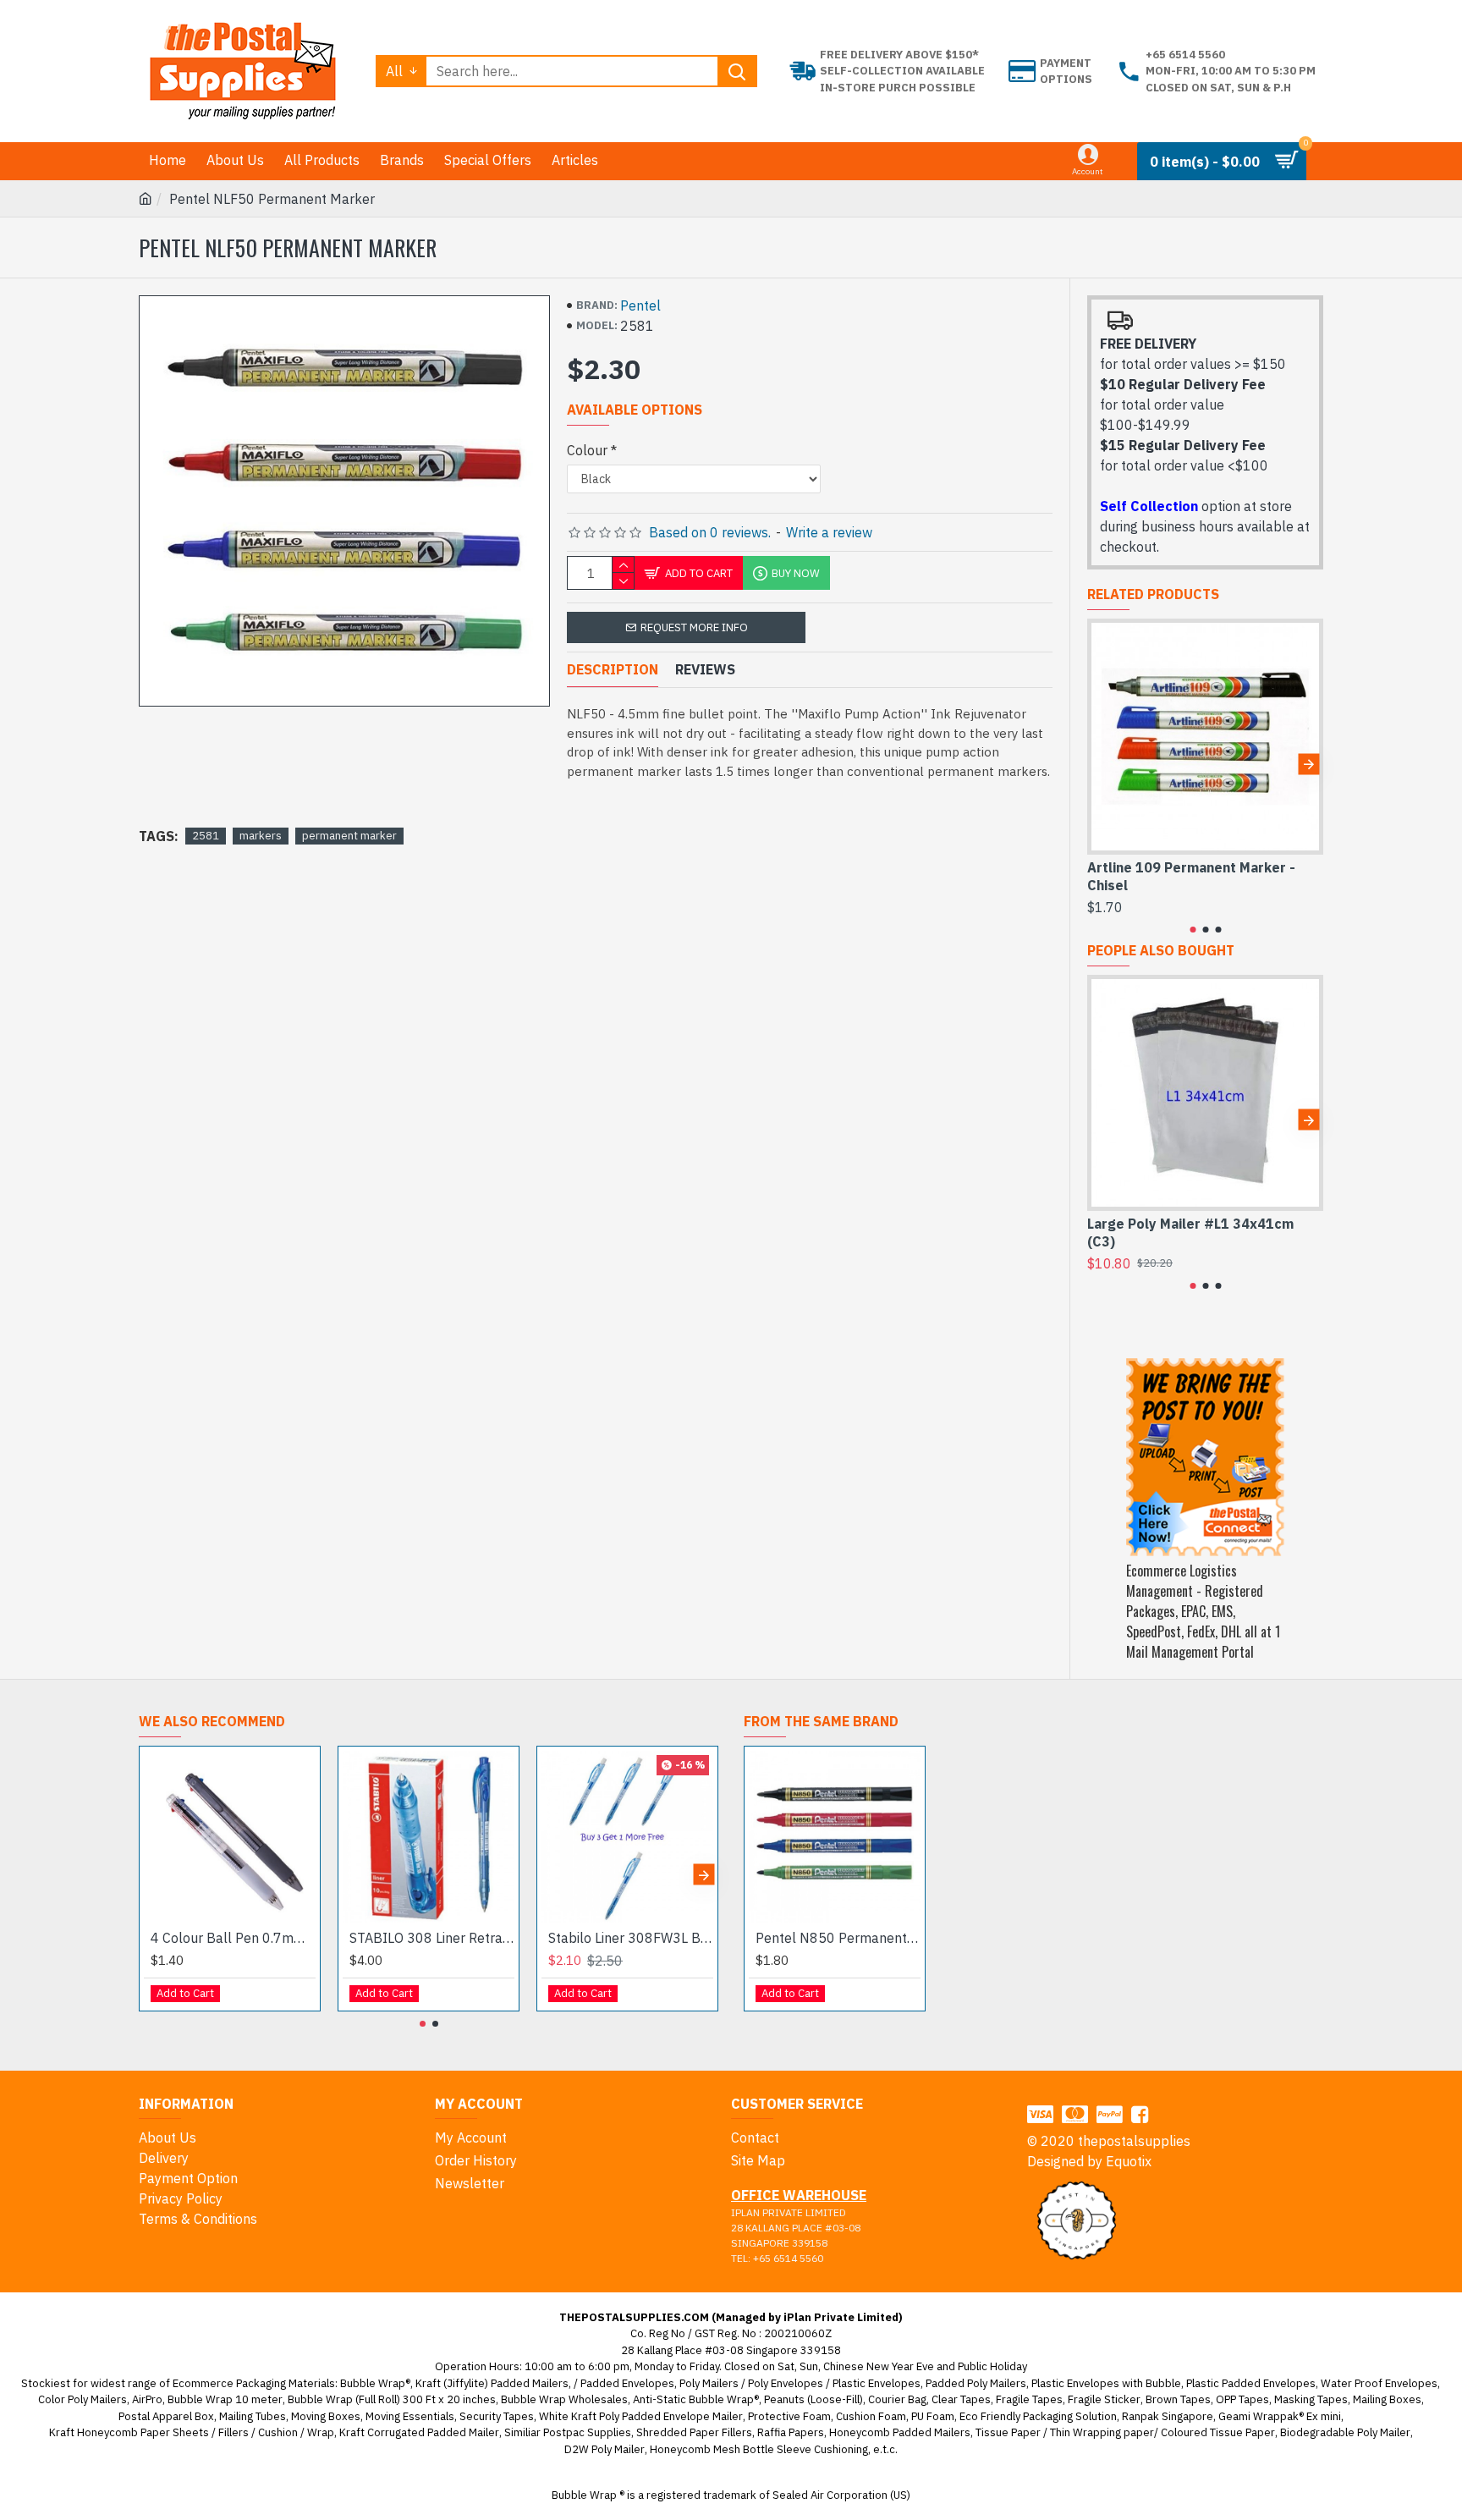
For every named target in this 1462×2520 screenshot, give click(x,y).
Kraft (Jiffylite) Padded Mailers (492, 2383)
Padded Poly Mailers (976, 2383)
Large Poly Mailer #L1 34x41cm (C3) (1190, 1232)
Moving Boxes (326, 2416)
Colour (587, 450)
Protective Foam (789, 2416)
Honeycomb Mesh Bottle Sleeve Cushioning (759, 2449)
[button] (1102, 764)
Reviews (705, 669)
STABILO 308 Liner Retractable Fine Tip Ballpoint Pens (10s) (432, 1938)
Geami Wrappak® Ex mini (1280, 2416)
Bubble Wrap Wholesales (564, 2399)
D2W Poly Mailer (605, 2449)
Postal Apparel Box (166, 2416)
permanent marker (349, 836)
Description (613, 669)
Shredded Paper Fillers (694, 2432)
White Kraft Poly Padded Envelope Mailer (641, 2416)
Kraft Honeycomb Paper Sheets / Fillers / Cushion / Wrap (192, 2432)
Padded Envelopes (627, 2383)
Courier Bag (897, 2399)
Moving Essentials (410, 2416)
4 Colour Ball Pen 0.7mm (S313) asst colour (233, 1938)
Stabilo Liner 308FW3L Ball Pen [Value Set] (631, 1938)
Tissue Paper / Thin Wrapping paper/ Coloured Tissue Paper (1125, 2432)
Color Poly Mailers (82, 2399)
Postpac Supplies (587, 2432)
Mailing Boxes (1387, 2399)
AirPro (147, 2399)
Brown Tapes (1178, 2399)
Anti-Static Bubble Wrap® (696, 2399)
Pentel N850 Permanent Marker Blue (838, 1938)
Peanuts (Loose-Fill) (813, 2399)
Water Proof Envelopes (1379, 2383)
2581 (206, 836)
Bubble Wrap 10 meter (225, 2399)
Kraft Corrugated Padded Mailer (419, 2432)
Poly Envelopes (786, 2383)
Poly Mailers (709, 2383)
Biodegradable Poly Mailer (1345, 2432)
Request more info (694, 627)
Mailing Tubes (253, 2416)
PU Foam (933, 2416)
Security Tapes (497, 2416)
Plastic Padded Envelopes (1251, 2383)
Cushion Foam (871, 2416)
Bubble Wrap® (375, 2383)
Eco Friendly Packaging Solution (1038, 2416)
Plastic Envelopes (877, 2383)
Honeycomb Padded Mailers (900, 2432)
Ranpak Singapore (1168, 2416)
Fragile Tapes (1029, 2399)
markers (261, 836)
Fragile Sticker (1104, 2399)
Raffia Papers (791, 2432)
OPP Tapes (1242, 2399)
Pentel (640, 305)
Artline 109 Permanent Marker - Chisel (1191, 876)
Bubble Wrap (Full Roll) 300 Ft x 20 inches (392, 2399)
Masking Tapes (1311, 2399)
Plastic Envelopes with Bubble (1106, 2383)
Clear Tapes (961, 2399)
